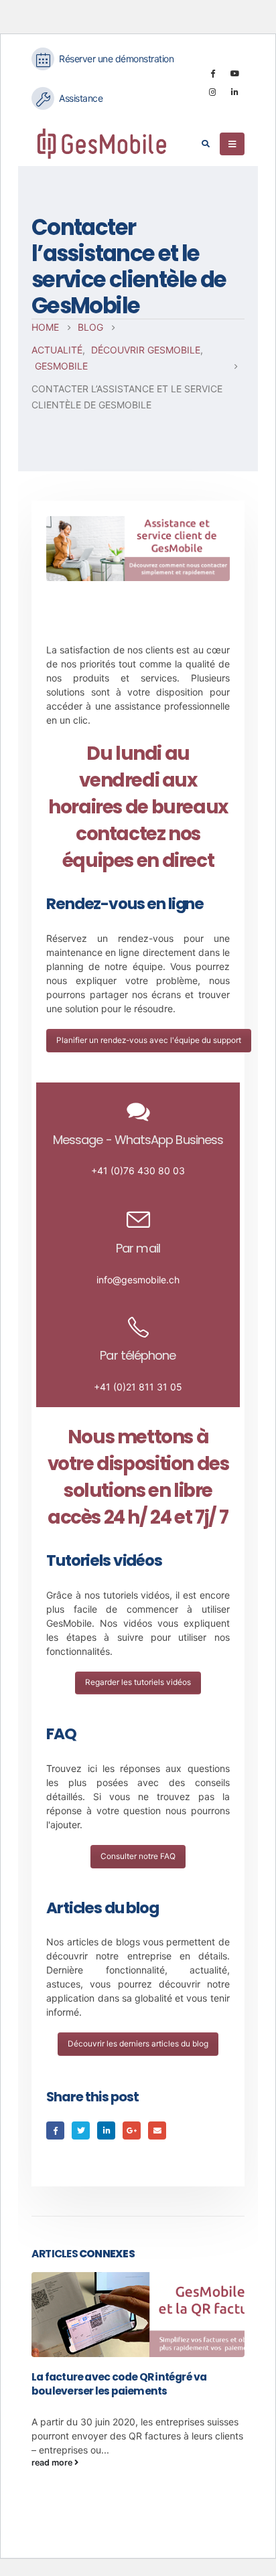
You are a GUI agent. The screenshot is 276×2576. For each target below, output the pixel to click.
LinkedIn (106, 2130)
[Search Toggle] (205, 144)
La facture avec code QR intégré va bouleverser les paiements (119, 2384)
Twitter (81, 2130)
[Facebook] (212, 73)
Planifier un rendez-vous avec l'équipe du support (149, 1040)
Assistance (81, 98)
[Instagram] (212, 92)
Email (157, 2130)
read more (53, 2463)
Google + (132, 2130)
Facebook (55, 2130)
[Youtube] (234, 73)
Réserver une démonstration (116, 59)
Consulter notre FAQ (138, 1856)
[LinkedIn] (234, 92)
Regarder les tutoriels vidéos (138, 1682)
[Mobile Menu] (232, 144)
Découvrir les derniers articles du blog (138, 2043)
